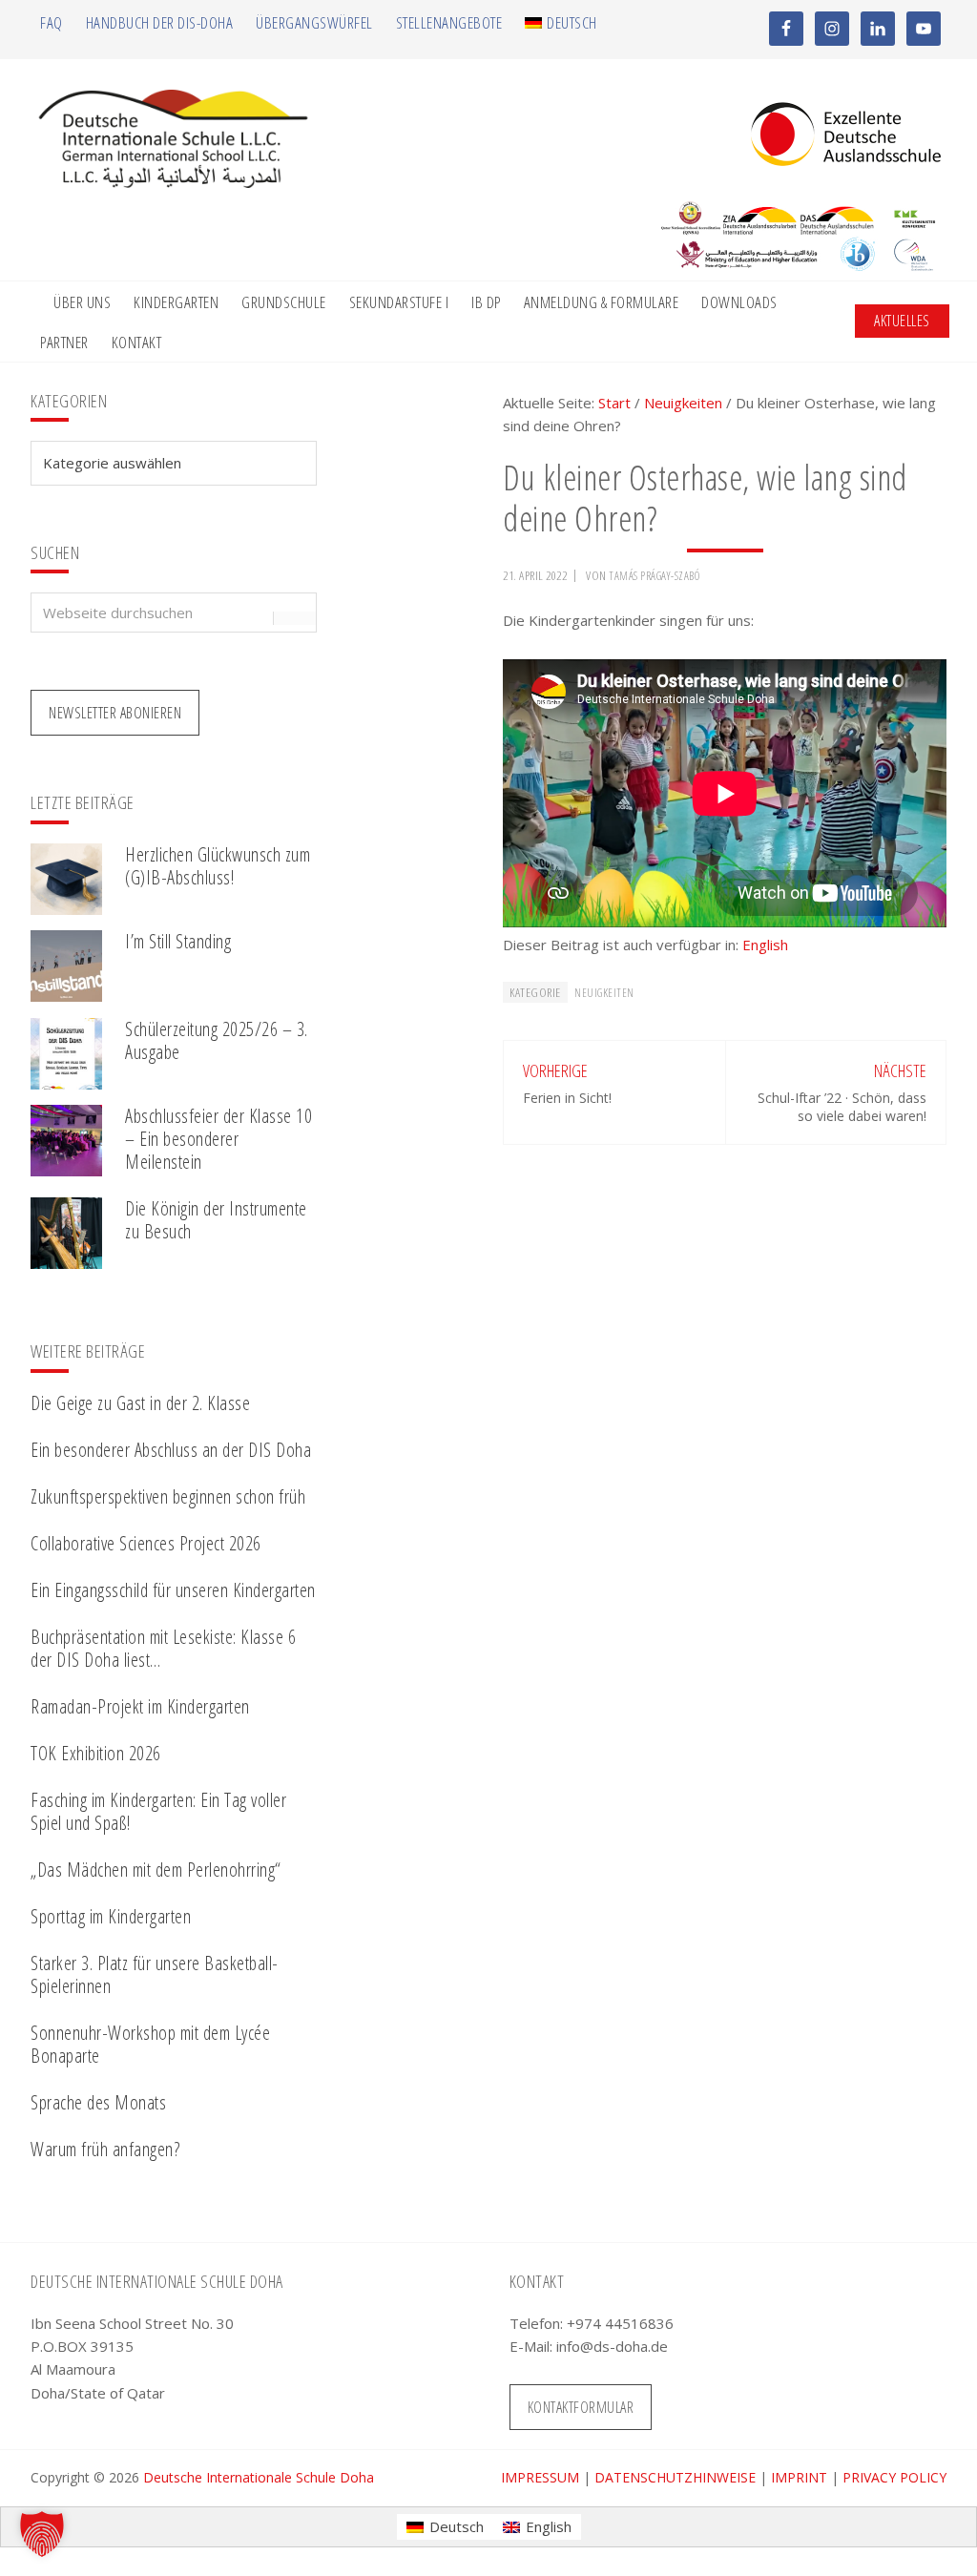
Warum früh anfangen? (105, 2149)
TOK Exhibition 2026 (96, 1753)
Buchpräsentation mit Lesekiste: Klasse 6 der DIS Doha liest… (163, 1648)
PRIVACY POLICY (894, 2477)
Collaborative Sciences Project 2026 (146, 1543)
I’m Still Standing (178, 941)
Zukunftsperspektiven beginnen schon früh (168, 1496)
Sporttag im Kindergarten (111, 1916)
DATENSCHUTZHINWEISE (675, 2477)
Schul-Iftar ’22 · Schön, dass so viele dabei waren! (842, 1106)
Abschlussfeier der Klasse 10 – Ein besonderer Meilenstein (218, 1139)
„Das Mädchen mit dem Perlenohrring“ (156, 1870)
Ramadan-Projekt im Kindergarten (140, 1706)
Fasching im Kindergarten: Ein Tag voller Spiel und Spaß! (158, 1811)
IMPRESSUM (540, 2477)
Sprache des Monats (98, 2102)
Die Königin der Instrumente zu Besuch (216, 1220)
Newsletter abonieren (115, 713)
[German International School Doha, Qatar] (174, 182)
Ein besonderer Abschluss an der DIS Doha (171, 1450)
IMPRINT (799, 2477)
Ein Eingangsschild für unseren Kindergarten (173, 1590)
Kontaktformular (581, 2407)
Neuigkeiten (604, 993)
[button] (42, 2534)
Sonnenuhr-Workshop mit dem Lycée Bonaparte (150, 2044)
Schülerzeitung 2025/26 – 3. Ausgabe (217, 1040)
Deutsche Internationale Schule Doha (259, 2477)
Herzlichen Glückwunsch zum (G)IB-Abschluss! (218, 866)
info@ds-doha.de (612, 2346)
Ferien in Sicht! (567, 1098)
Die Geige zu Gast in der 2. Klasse (140, 1403)
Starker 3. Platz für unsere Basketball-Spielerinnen (155, 1974)
